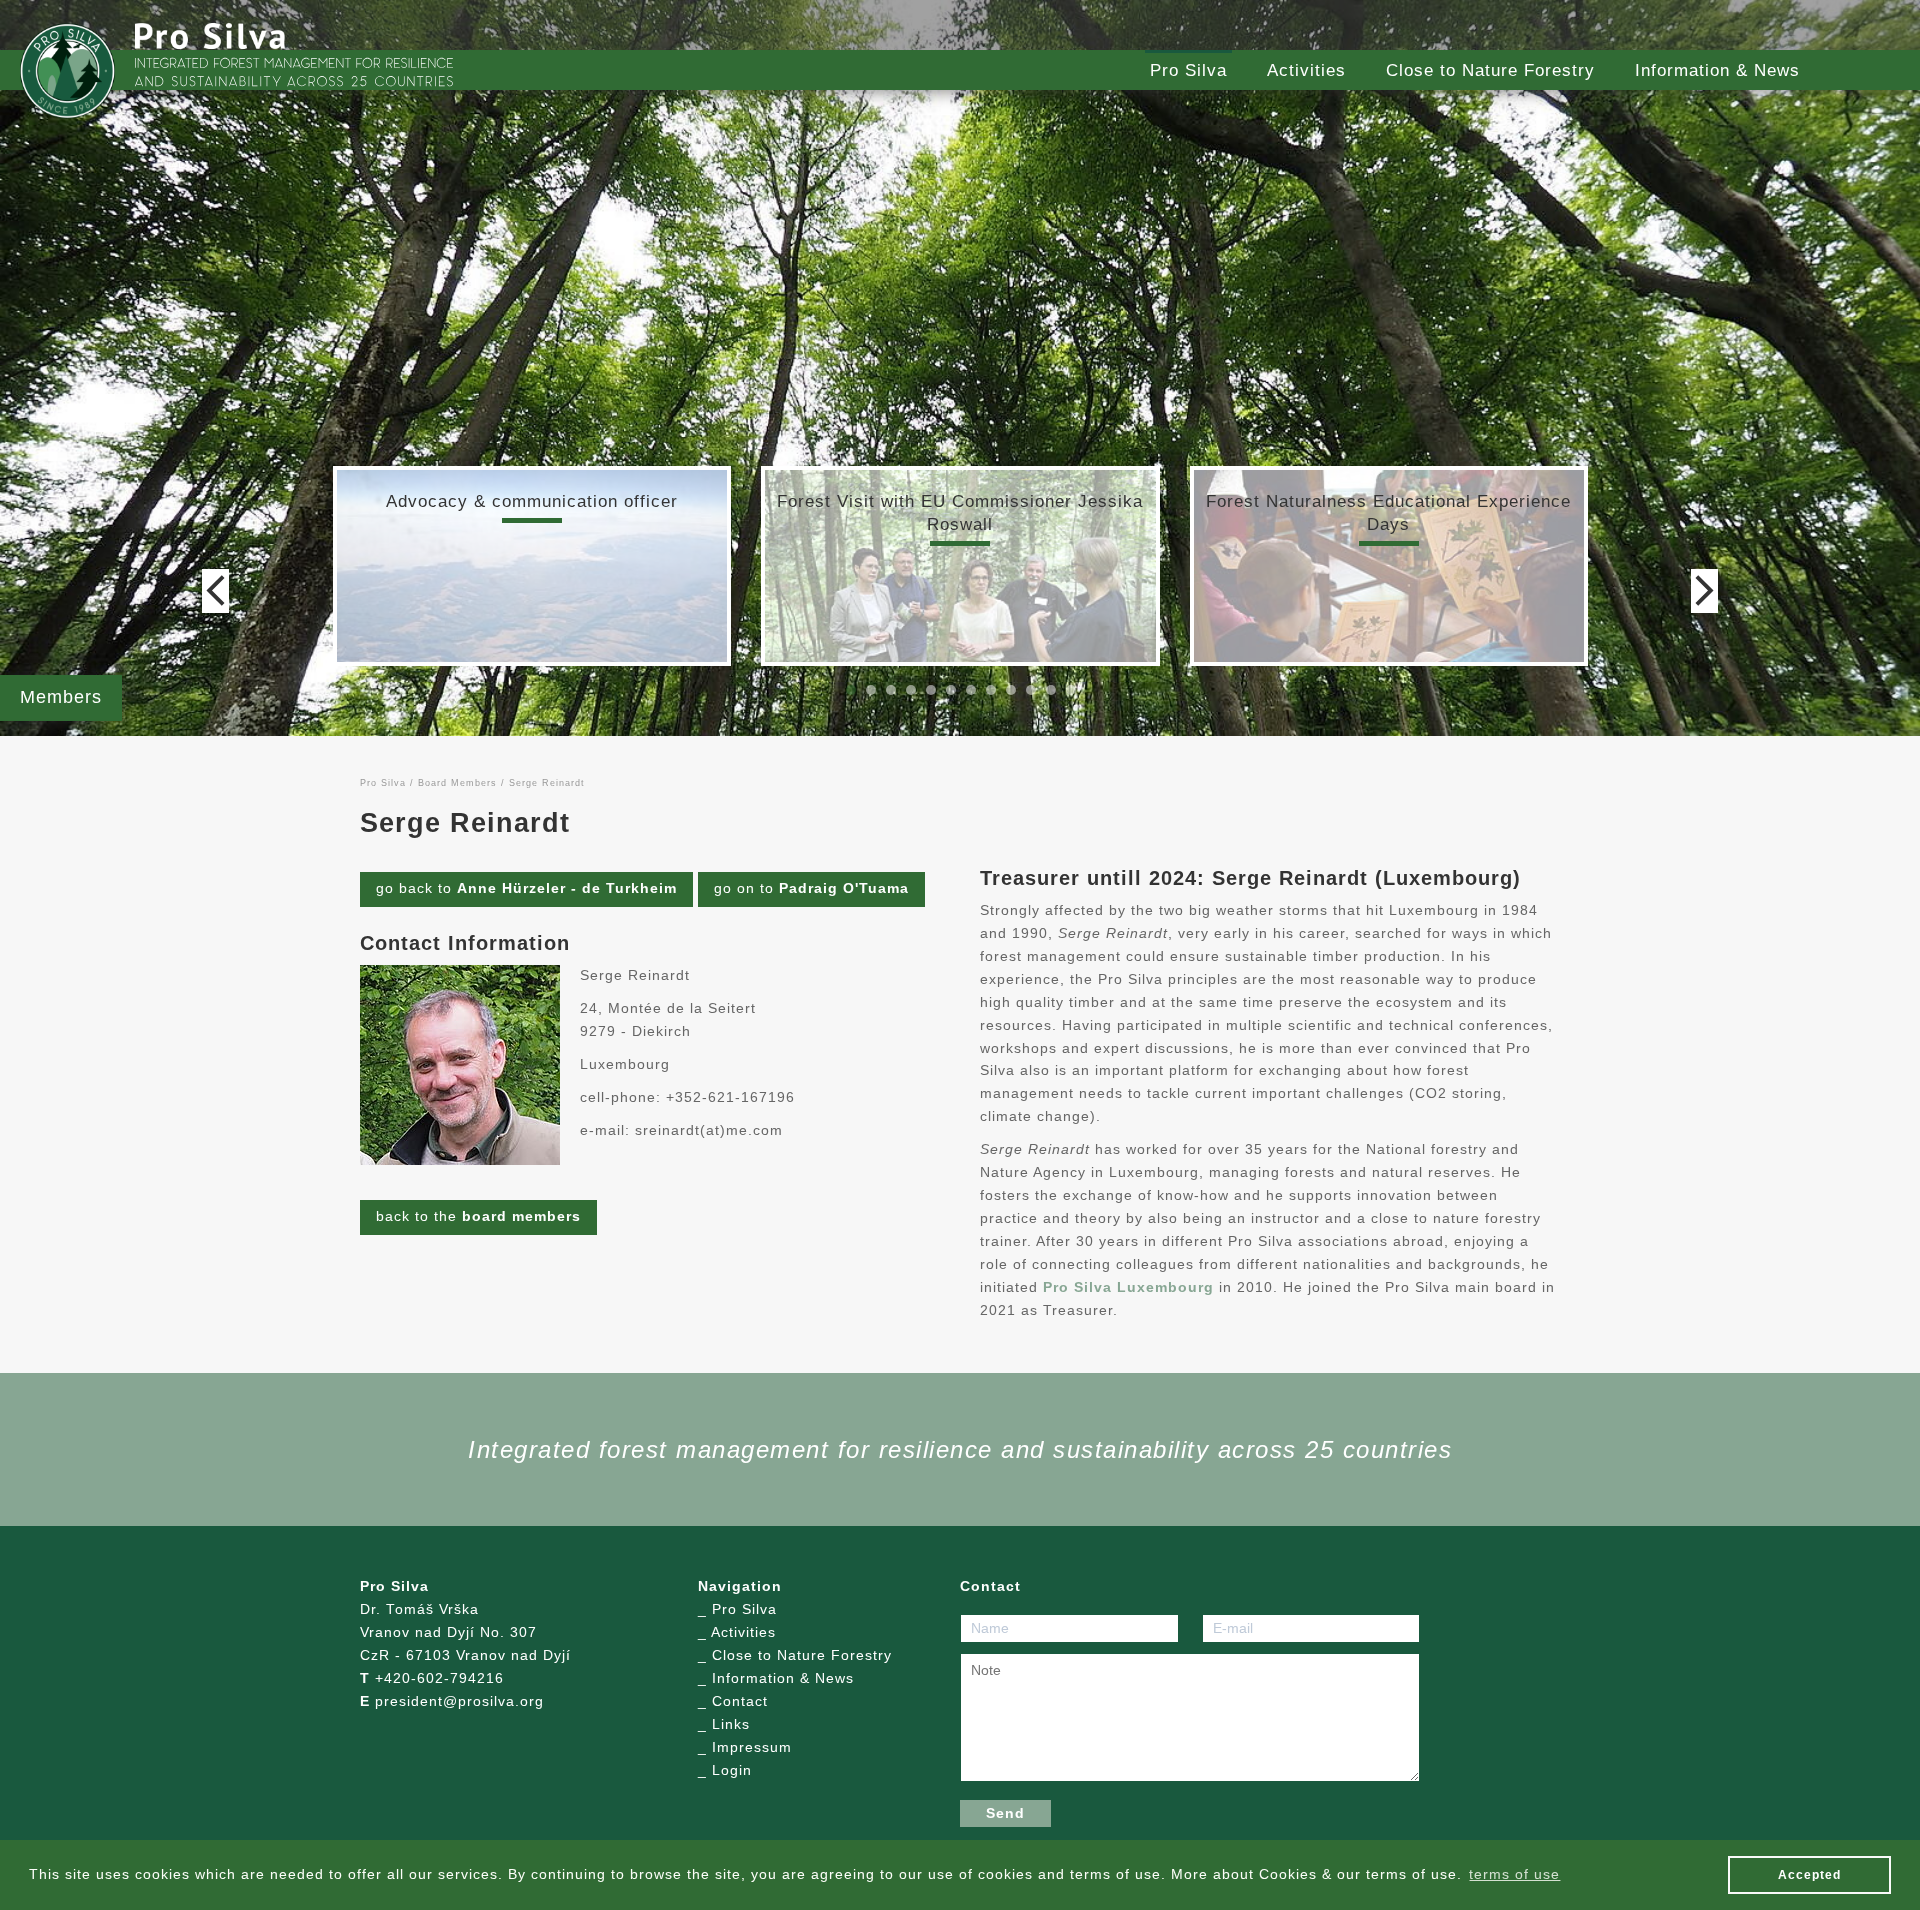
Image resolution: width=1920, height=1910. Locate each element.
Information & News (1717, 70)
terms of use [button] (1514, 1874)
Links (731, 1724)
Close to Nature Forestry (1490, 70)
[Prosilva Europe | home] (67, 71)
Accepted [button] (1809, 1875)
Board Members (457, 783)
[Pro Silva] (210, 36)
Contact (740, 1701)
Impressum (752, 1747)
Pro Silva (1188, 70)
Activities (1306, 70)
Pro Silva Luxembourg (1128, 1287)
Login (732, 1770)
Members (61, 697)
